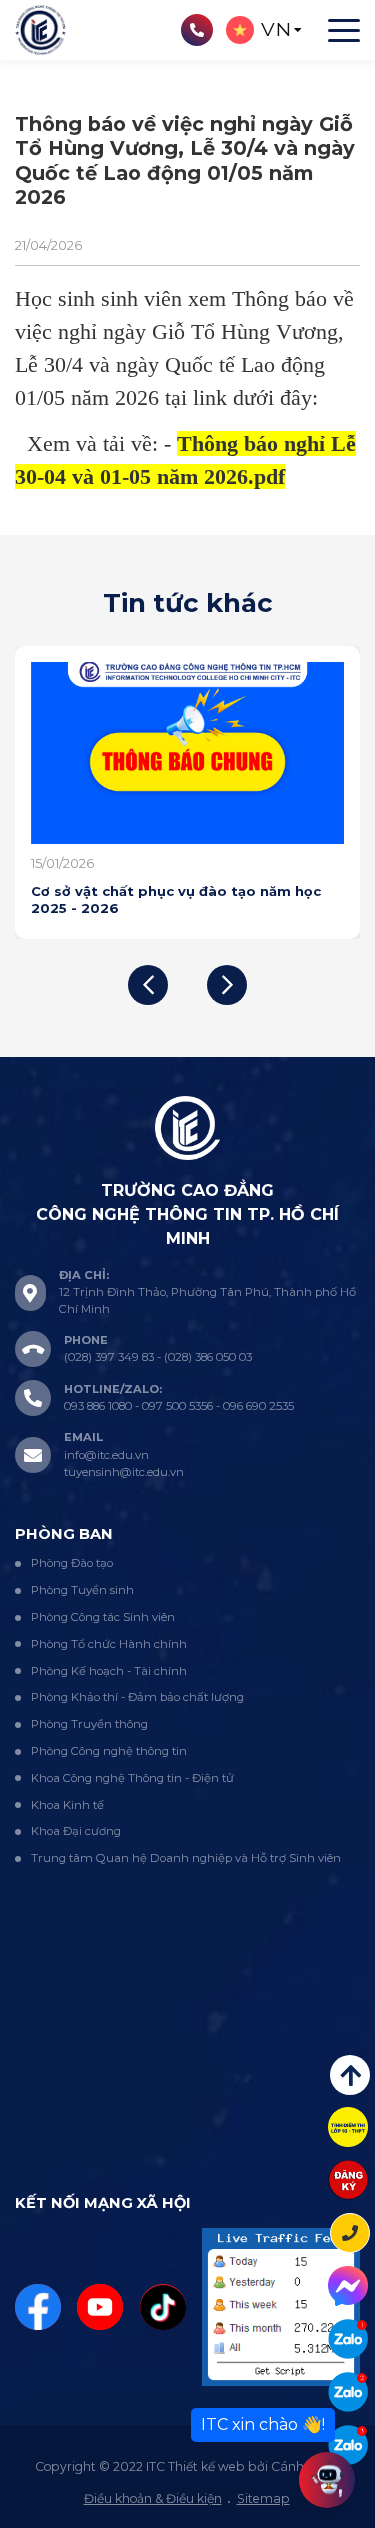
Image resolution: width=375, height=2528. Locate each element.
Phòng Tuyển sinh (82, 1590)
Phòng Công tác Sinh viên (103, 1617)
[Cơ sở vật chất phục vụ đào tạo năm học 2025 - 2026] (187, 753)
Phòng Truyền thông (89, 1724)
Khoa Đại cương (76, 1831)
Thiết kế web (206, 2466)
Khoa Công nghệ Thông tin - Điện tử (132, 1778)
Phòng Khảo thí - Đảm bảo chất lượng (137, 1697)
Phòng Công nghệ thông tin (109, 1751)
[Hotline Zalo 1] (348, 2339)
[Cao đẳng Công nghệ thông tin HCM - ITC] (348, 2392)
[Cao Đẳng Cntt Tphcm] (348, 2445)
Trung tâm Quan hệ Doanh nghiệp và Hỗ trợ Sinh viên (186, 1858)
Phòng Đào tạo (72, 1563)
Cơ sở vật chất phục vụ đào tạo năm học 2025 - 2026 (176, 899)
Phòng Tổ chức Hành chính (109, 1644)
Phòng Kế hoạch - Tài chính (109, 1671)
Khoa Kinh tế (67, 1805)
